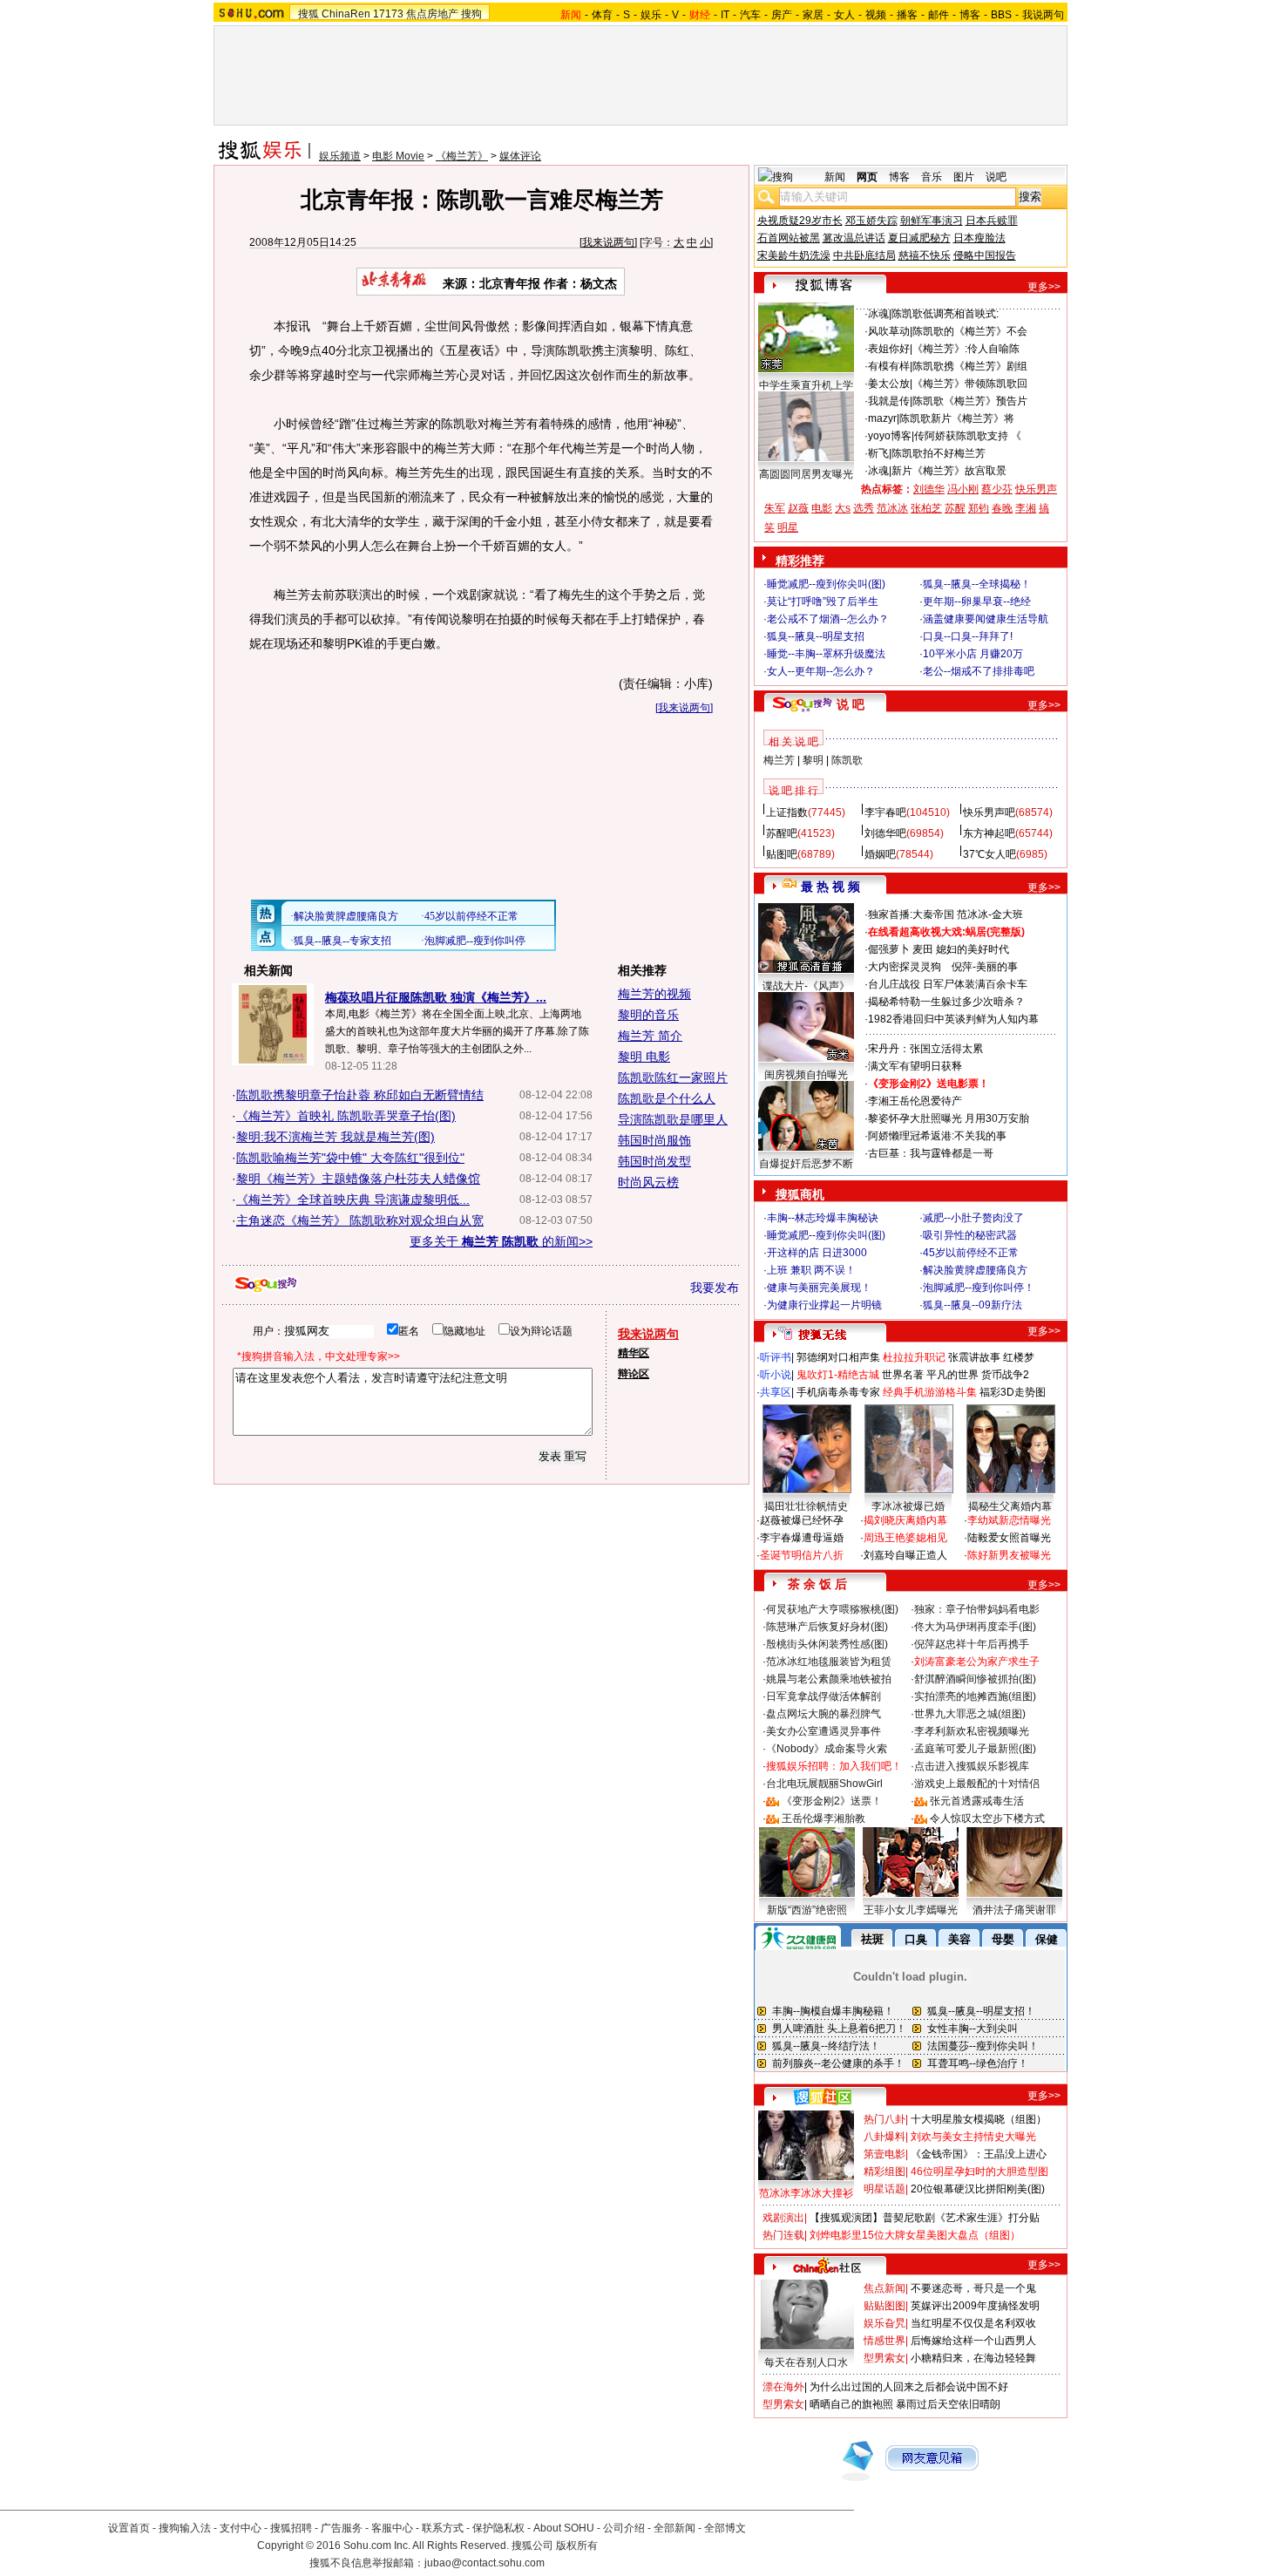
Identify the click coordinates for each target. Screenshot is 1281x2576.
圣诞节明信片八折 (802, 1555)
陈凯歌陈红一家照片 (673, 1077)
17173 (388, 14)
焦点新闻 (884, 2288)
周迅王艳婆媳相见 (905, 1538)
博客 (970, 15)
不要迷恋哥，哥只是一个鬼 (973, 2288)
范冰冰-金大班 (990, 914)
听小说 (776, 1375)
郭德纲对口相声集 (838, 1357)
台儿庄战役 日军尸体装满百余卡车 (948, 984)
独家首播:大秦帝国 (911, 914)
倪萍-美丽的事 (985, 967)
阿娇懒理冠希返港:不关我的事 (937, 1136)
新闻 (835, 177)
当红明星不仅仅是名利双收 (973, 2323)
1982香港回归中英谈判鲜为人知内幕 (953, 1019)
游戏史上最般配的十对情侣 (977, 1784)
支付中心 (241, 2528)
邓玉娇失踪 (871, 221)
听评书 (776, 1357)
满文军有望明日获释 (915, 1066)
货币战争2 (1005, 1375)
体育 (602, 15)
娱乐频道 (340, 156)
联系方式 (443, 2528)
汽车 (750, 15)
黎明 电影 (644, 1057)
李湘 (1026, 508)
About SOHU (564, 2528)
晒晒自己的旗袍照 (851, 2404)
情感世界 (884, 2341)
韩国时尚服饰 (654, 1140)
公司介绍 (624, 2528)
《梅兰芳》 (462, 156)
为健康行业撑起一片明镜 (824, 1305)
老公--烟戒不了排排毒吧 (979, 671)
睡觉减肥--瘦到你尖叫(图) (826, 584)
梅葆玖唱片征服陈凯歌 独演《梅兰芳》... (436, 997)
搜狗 (471, 14)
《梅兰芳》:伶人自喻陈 (966, 349)
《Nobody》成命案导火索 (827, 1749)
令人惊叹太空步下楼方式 (987, 1818)
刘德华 (929, 489)
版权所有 (577, 2545)
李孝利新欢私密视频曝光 (972, 1731)
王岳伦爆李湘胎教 (823, 1818)
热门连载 (783, 2235)
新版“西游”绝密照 (807, 1910)
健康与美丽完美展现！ (819, 1288)
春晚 (1002, 508)
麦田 (923, 949)
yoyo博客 (890, 436)
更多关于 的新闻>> (501, 1241)
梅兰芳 (779, 760)
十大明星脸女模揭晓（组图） (979, 2119)
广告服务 (342, 2528)
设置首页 (129, 2528)
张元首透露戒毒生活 (977, 1801)
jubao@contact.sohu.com (485, 2563)
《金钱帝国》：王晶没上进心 (979, 2154)
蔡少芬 (997, 489)
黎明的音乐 (648, 1015)
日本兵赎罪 (992, 221)
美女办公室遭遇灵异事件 (823, 1731)
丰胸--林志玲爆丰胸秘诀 (823, 1218)
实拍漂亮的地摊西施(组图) (975, 1696)
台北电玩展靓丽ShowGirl (824, 1784)
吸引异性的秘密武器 (970, 1235)
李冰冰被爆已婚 (908, 1506)
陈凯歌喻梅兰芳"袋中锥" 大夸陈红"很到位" (350, 1158)
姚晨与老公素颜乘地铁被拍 (829, 1679)
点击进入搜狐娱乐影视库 (972, 1766)
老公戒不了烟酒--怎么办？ (828, 619)
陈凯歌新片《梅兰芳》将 (957, 418)
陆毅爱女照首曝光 (1009, 1538)
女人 (844, 15)
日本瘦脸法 (979, 238)
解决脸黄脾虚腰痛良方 (975, 1270)
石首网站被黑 (789, 238)
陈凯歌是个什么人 (667, 1098)
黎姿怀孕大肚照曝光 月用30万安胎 (949, 1118)
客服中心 (392, 2528)
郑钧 (979, 508)
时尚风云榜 (648, 1182)
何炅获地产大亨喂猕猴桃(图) (832, 1609)
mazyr (882, 418)
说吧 (996, 177)
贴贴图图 (884, 2306)
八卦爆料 (884, 2137)
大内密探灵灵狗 (905, 967)
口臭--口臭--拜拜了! (968, 636)
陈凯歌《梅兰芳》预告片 (970, 401)
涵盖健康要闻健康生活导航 (986, 619)
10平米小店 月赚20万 (973, 654)
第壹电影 (884, 2154)
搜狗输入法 (185, 2528)
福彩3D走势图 (1013, 1392)
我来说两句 (608, 242)
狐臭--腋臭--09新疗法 (973, 1305)
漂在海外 (783, 2387)
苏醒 (955, 508)
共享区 (776, 1392)
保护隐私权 (498, 2528)
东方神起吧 (989, 833)
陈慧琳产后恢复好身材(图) (827, 1627)
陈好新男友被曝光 (1009, 1555)
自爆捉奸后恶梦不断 (806, 1164)
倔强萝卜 (889, 949)
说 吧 (851, 704)
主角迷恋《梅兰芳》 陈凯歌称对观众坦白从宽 (360, 1220)
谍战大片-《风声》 (806, 986)
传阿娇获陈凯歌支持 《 (968, 436)
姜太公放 (889, 384)
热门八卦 (884, 2119)
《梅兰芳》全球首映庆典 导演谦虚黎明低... (353, 1200)
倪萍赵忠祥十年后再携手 (972, 1644)
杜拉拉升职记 (914, 1357)
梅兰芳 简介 (650, 1036)
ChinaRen (346, 14)
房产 (782, 15)
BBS (1001, 15)
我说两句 (1043, 15)
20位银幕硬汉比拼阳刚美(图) (978, 2189)
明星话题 (884, 2189)
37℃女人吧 (990, 854)
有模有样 (889, 366)
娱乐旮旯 (884, 2323)
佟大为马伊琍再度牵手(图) (975, 1627)
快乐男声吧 (989, 812)
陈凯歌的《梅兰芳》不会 (970, 331)
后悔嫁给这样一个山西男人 (973, 2341)
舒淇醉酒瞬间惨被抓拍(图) (975, 1679)
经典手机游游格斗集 (930, 1392)
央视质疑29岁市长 (800, 221)
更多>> (1044, 287)
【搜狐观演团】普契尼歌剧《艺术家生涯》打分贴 (925, 2218)
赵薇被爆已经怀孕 (802, 1520)
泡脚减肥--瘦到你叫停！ (979, 1288)
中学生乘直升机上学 (806, 385)
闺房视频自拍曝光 (806, 1075)
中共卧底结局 (864, 255)
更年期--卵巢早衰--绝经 (977, 602)
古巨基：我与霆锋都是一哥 (931, 1153)
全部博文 (725, 2528)
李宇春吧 (885, 812)
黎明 (813, 760)
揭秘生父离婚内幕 (1010, 1506)
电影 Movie (398, 156)
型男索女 (884, 2358)
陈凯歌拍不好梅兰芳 (939, 453)
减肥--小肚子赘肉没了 (973, 1218)
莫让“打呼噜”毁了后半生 (823, 602)
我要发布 (715, 1288)
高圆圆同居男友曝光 (806, 474)
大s (843, 508)
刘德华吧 (885, 833)
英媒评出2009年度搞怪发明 (975, 2306)
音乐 (932, 177)
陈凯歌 (847, 760)
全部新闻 (674, 2528)
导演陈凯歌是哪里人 (673, 1119)
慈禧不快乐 (925, 255)
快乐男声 (1036, 489)
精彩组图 (884, 2172)
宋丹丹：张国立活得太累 (925, 1049)
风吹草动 (889, 331)
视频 (876, 15)
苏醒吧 (782, 833)
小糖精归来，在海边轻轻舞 (973, 2358)
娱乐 (651, 15)
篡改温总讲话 (854, 238)
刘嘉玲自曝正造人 (905, 1555)
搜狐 (308, 14)
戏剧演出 (783, 2218)
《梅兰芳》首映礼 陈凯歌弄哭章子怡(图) (346, 1116)
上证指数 (787, 812)
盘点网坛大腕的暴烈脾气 (823, 1714)
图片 (964, 177)
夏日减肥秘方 (919, 238)
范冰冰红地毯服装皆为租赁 (829, 1662)
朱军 (775, 508)
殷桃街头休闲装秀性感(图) (827, 1644)
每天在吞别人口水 (806, 2362)
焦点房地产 (432, 14)
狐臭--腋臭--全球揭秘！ (977, 584)
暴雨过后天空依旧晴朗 (948, 2404)
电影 (822, 508)
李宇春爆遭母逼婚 (802, 1538)
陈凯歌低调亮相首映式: (945, 314)
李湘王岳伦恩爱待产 (915, 1101)
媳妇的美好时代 (973, 949)
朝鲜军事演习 (932, 221)
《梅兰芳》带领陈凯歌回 (970, 384)
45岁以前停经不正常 (971, 1253)
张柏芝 (926, 508)
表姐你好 (889, 349)
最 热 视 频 (830, 887)
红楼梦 (1019, 1357)
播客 (907, 15)
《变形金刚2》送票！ (832, 1801)
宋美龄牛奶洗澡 (794, 255)
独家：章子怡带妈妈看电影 (977, 1609)
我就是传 (889, 401)
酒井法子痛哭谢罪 (1014, 1910)
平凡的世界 (952, 1375)
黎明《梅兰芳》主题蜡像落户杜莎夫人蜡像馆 (358, 1179)
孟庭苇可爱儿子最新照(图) (975, 1749)
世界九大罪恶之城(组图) (970, 1714)
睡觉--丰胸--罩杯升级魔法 (826, 654)
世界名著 (903, 1375)
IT (725, 15)
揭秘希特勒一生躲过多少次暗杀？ (946, 1002)
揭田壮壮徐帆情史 (806, 1506)
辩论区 (634, 1374)
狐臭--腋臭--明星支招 (816, 636)
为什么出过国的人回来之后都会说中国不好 (909, 2387)
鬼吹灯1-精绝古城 (838, 1375)
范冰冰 (892, 508)
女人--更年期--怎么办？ (821, 671)
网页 (867, 177)
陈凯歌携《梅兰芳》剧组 (970, 366)
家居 (813, 15)
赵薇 (798, 508)
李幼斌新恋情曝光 (1009, 1520)
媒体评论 (520, 156)
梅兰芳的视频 (654, 994)
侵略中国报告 (985, 255)
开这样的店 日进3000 (817, 1253)
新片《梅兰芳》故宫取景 (949, 471)
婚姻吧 (880, 854)
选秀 (864, 508)
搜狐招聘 (291, 2528)
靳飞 (878, 453)
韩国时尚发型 (654, 1161)
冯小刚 (963, 489)
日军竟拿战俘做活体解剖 (823, 1696)
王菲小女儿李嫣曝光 (911, 1910)
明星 (788, 527)
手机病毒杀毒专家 (838, 1392)
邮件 (939, 15)
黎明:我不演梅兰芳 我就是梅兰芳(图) (335, 1137)
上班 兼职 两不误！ (811, 1270)
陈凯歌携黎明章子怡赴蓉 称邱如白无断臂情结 (360, 1095)
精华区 (634, 1353)
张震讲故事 (974, 1357)
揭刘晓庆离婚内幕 (905, 1520)
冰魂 (878, 314)
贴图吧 (782, 854)
